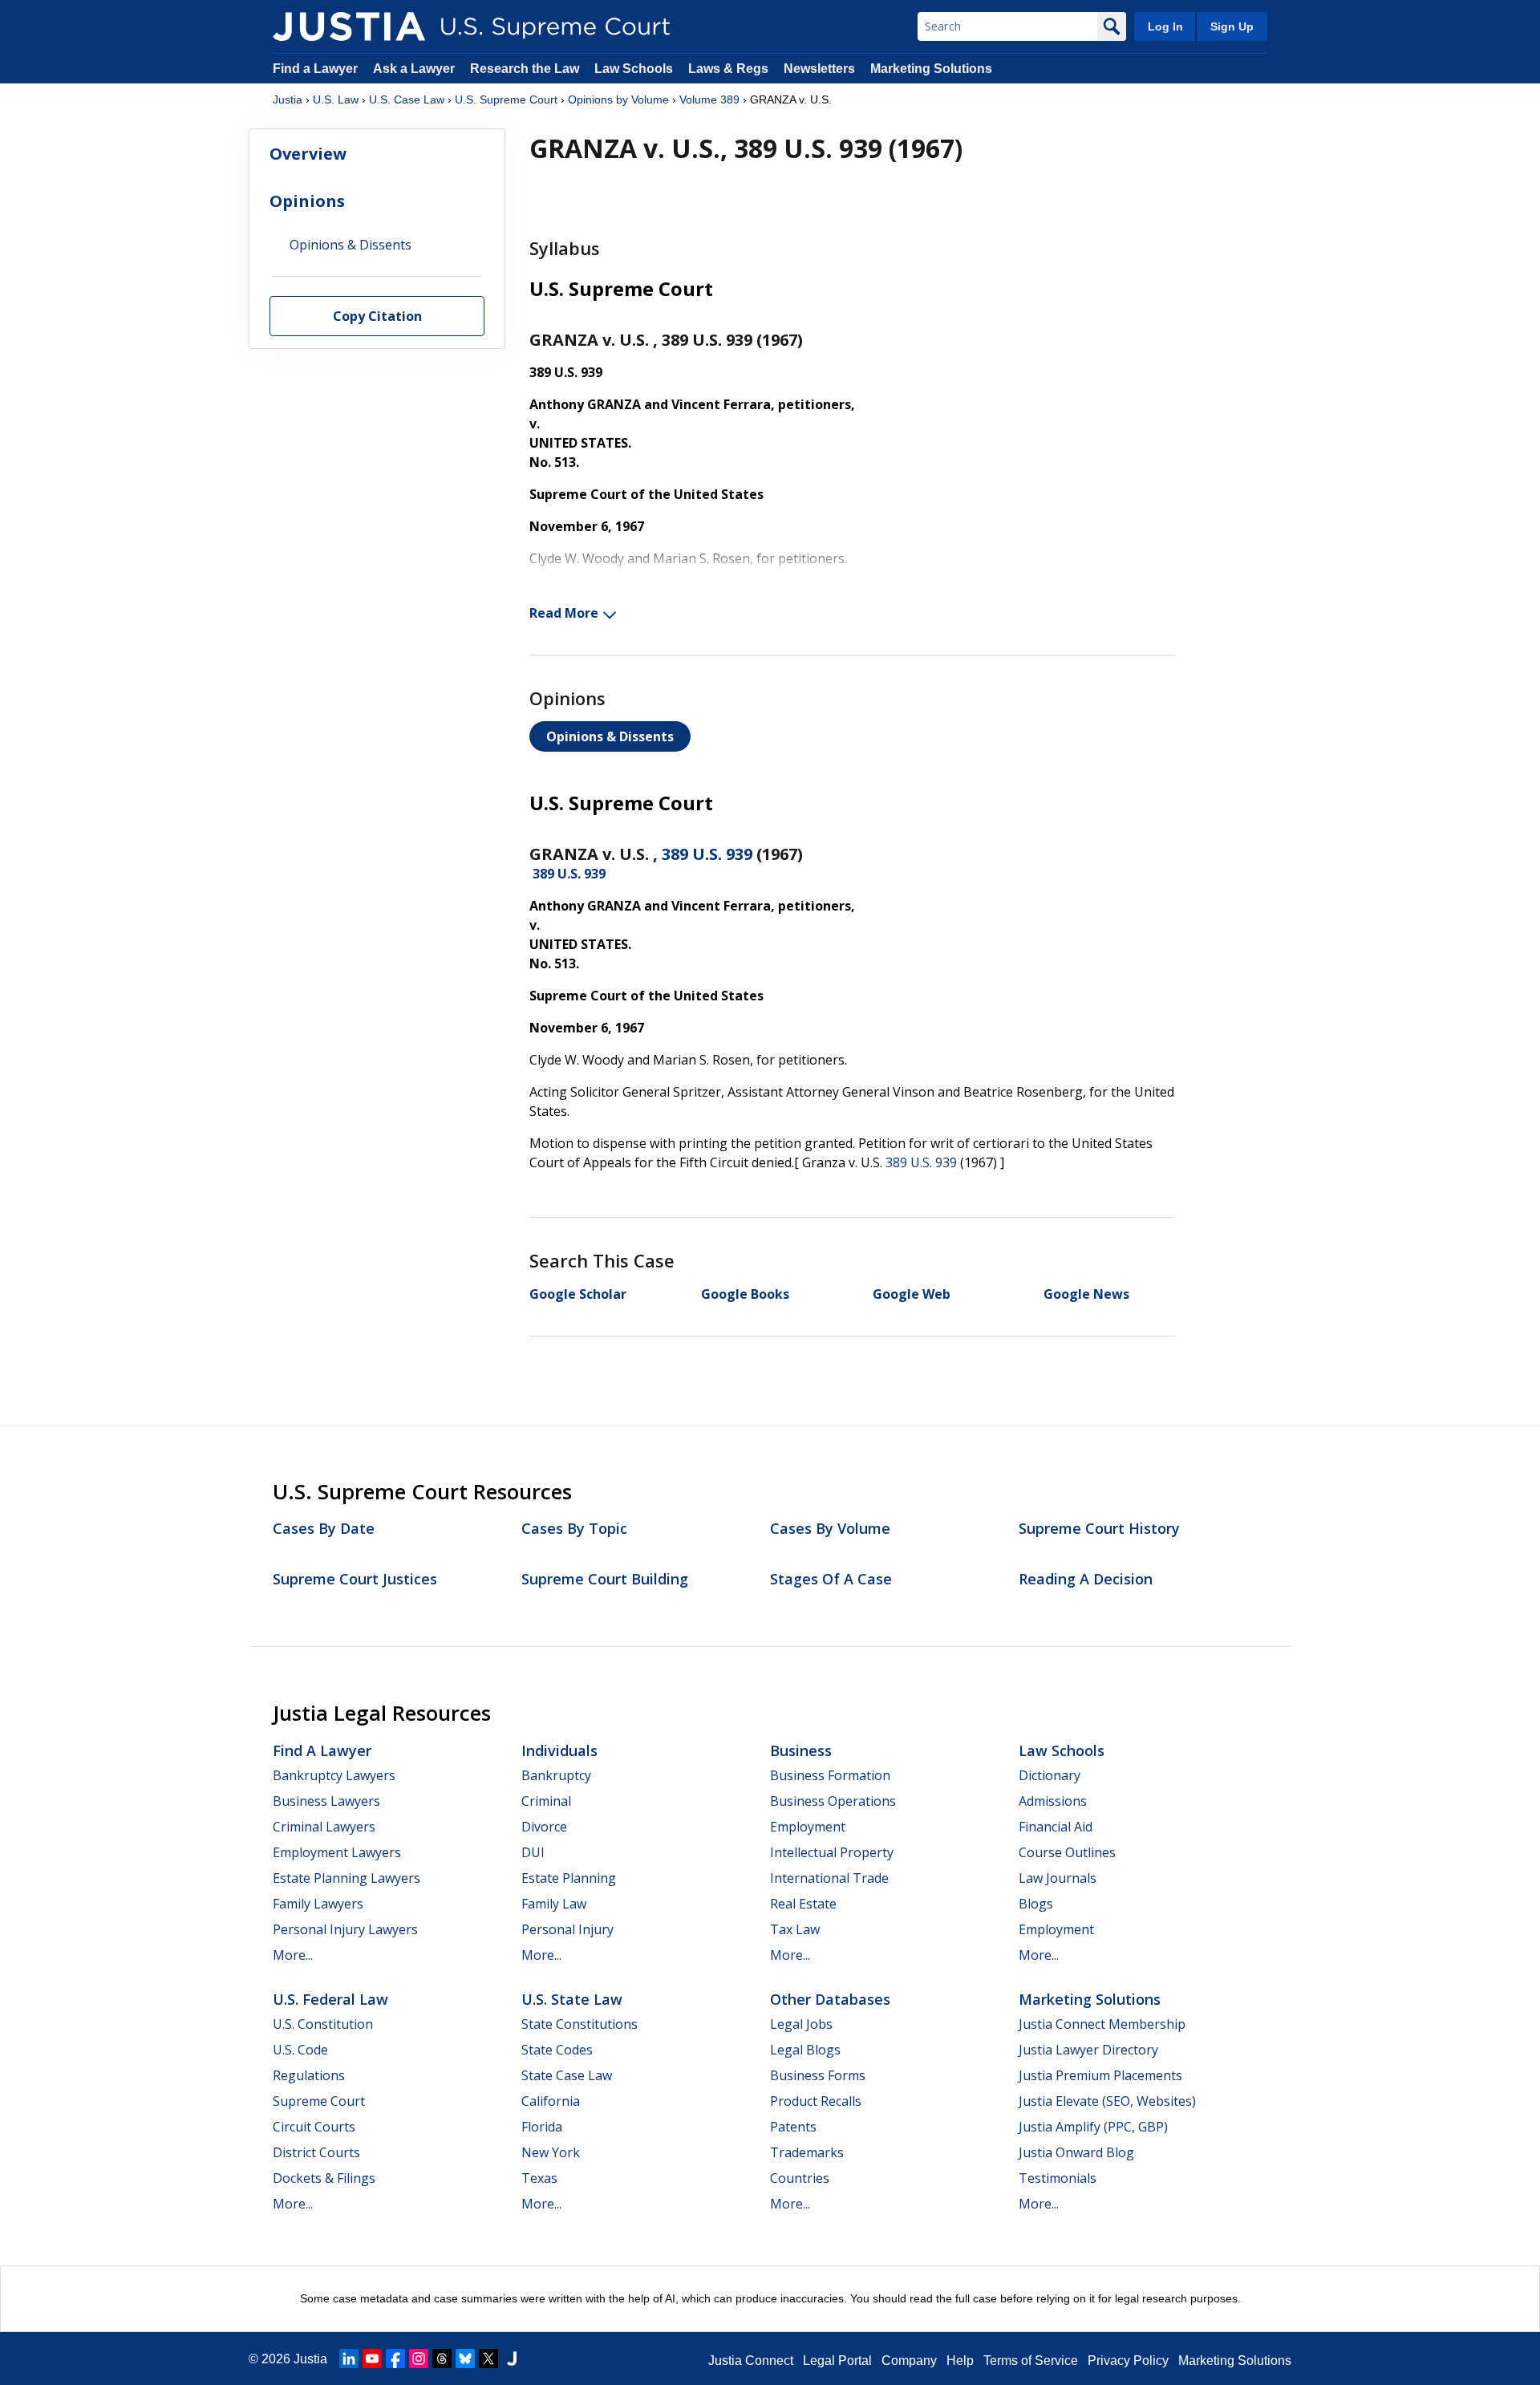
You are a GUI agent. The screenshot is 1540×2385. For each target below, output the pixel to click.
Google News (1086, 1294)
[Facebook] (395, 2359)
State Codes (557, 2050)
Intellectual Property (832, 1852)
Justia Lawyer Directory (1088, 2050)
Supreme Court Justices (355, 1579)
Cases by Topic (574, 1528)
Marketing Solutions (931, 69)
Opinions (307, 201)
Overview (308, 154)
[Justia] (349, 26)
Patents (793, 2127)
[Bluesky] (465, 2359)
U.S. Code (300, 2050)
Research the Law (525, 69)
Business (801, 1750)
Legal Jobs (801, 2024)
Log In (1165, 26)
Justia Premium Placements (1100, 2075)
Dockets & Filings (324, 2178)
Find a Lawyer (315, 69)
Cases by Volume (830, 1528)
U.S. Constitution (323, 2024)
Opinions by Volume (618, 99)
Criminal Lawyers (324, 1827)
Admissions (1053, 1801)
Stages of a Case (831, 1579)
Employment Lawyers (337, 1852)
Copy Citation (377, 317)
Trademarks (807, 2152)
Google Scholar (578, 1294)
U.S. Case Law (407, 99)
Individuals (559, 1750)
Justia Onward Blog (1076, 2152)
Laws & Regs (728, 69)
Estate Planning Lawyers (346, 1878)
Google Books (745, 1294)
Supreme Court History (1099, 1528)
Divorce (544, 1827)
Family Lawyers (318, 1904)
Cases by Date (324, 1528)
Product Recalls (816, 2101)
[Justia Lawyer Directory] (512, 2359)
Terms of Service (1031, 2361)
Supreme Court (319, 2101)
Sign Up (1232, 26)
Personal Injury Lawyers (345, 1929)
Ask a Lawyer (415, 69)
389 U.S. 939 (707, 854)
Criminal (546, 1801)
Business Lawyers (326, 1801)
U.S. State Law (572, 1999)
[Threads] (442, 2359)
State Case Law (567, 2075)
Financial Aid (1056, 1827)
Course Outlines (1067, 1852)
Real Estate (803, 1904)
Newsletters (819, 69)
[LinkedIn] (349, 2359)
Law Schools (634, 69)
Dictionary (1050, 1775)
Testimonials (1058, 2178)
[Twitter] (488, 2359)
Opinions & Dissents (610, 736)
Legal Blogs (805, 2050)
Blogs (1036, 1904)
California (551, 2101)
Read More (564, 613)
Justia (288, 99)
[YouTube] (372, 2359)
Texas (539, 2178)
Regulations (309, 2075)
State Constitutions (580, 2024)
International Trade (829, 1878)
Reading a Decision (1086, 1579)
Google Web (912, 1294)
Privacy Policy (1128, 2361)
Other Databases (830, 1999)
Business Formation (830, 1775)
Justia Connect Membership (1102, 2024)
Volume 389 (709, 99)
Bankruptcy (556, 1775)
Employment (808, 1827)
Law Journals (1058, 1878)
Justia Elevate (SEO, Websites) (1107, 2101)
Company (909, 2361)
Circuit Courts (314, 2127)
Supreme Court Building (605, 1579)
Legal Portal (837, 2361)
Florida (542, 2127)
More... (293, 1955)
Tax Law (795, 1929)
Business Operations (833, 1801)
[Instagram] (419, 2359)
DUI (533, 1852)
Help (960, 2361)
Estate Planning (569, 1878)
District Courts (316, 2152)
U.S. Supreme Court (506, 99)
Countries (800, 2178)
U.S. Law (336, 99)
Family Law (554, 1904)
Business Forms (818, 2075)
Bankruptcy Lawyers (334, 1775)
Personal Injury (567, 1929)
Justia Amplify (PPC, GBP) (1093, 2127)
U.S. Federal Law (330, 1999)
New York (551, 2152)
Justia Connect (751, 2361)
